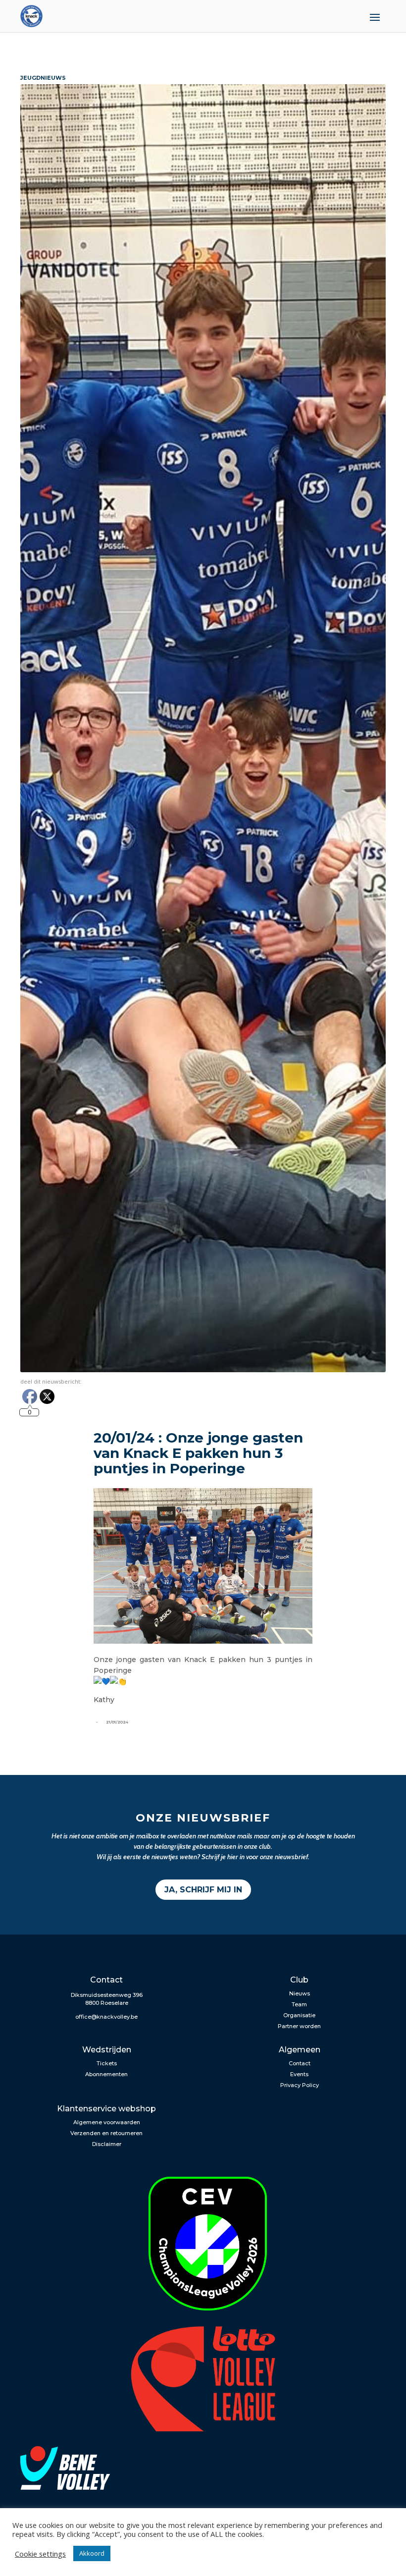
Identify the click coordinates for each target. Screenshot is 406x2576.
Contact (300, 2063)
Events (299, 2074)
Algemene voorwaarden (107, 2122)
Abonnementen (106, 2074)
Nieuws (300, 1993)
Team (299, 2004)
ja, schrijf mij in (203, 1890)
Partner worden (299, 2026)
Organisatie (299, 2015)
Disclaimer (107, 2144)
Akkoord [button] (92, 2553)
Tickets (107, 2063)
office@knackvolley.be (106, 2017)
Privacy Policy (300, 2085)
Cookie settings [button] (40, 2554)
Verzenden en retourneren (106, 2133)
